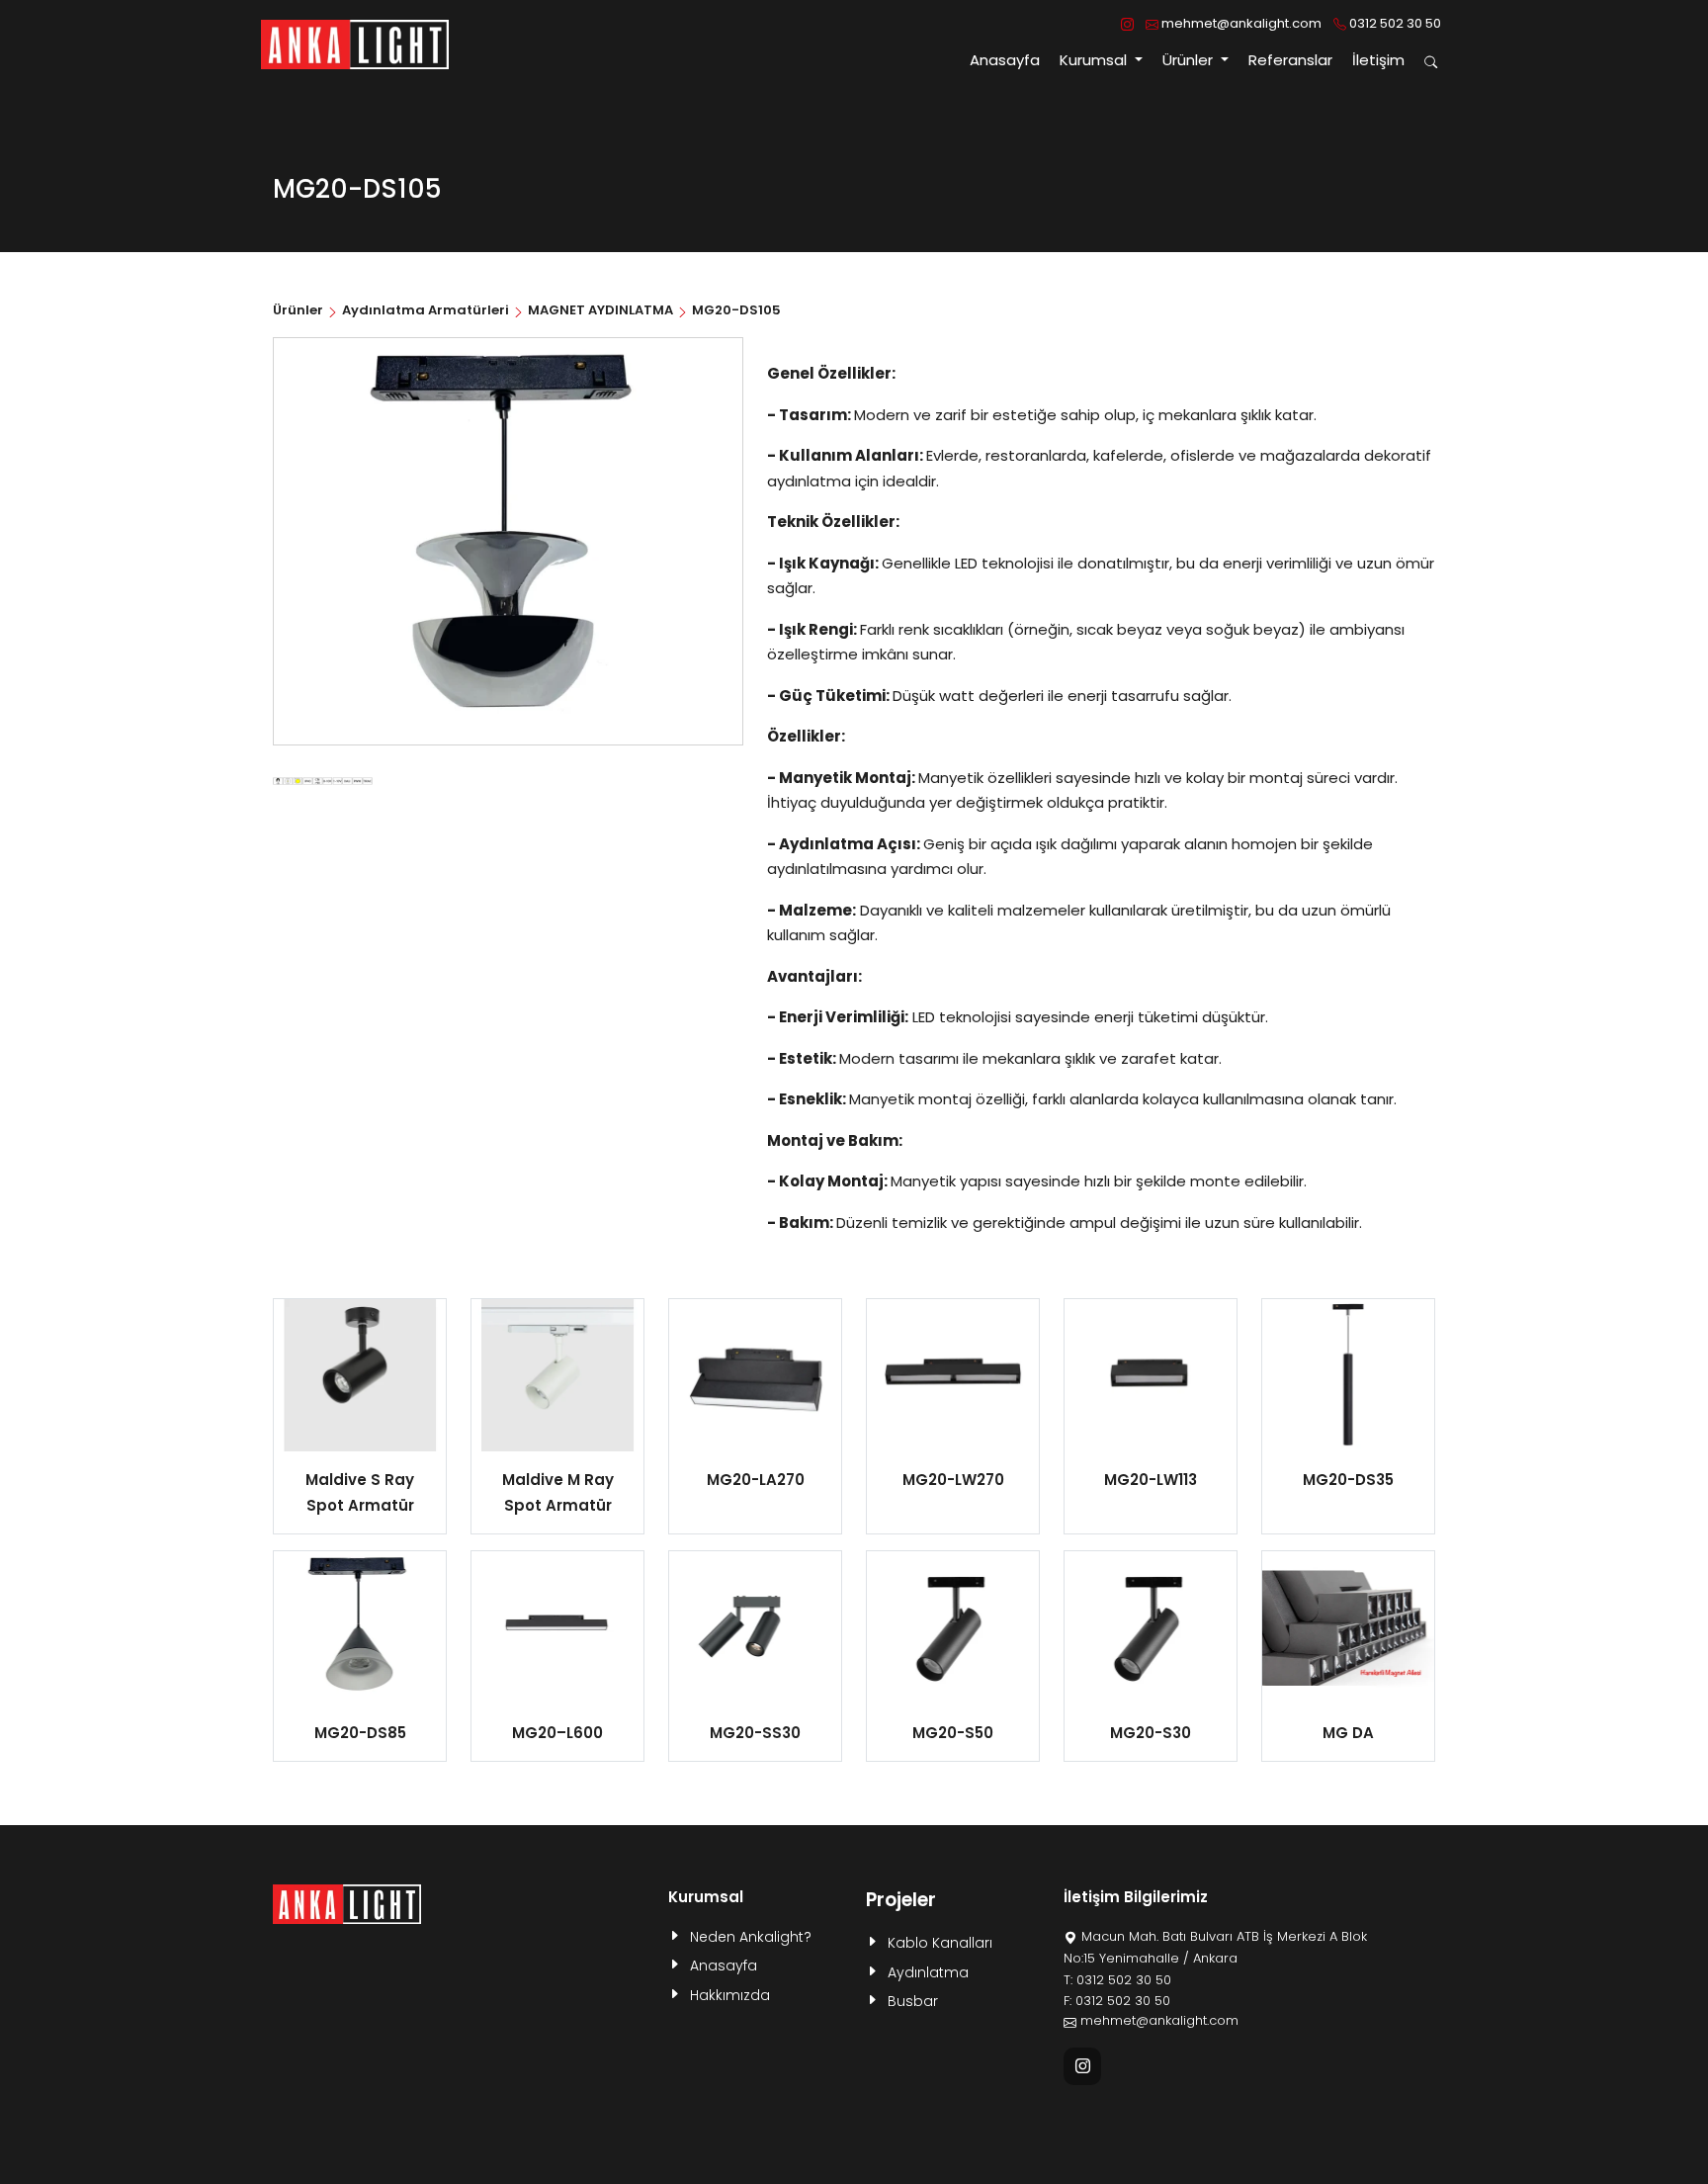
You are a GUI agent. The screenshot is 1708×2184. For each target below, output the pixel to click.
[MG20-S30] (1151, 1627)
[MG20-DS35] (1348, 1375)
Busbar (913, 2001)
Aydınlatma (928, 1972)
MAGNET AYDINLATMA (600, 310)
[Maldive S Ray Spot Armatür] (360, 1375)
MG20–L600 (557, 1733)
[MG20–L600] (557, 1627)
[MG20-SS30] (755, 1627)
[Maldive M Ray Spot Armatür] (557, 1375)
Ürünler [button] (1190, 60)
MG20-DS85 (360, 1733)
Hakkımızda (730, 1995)
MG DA (1348, 1733)
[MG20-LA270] (755, 1375)
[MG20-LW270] (953, 1375)
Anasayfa (1005, 60)
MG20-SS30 (755, 1733)
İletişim (1378, 60)
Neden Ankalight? (751, 1937)
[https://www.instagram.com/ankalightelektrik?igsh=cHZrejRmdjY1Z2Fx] (1127, 24)
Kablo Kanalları (940, 1943)
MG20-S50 (953, 1733)
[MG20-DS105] (323, 780)
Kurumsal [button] (1095, 60)
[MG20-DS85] (360, 1627)
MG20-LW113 (1151, 1480)
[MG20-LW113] (1151, 1375)
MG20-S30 (1151, 1733)
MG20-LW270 (953, 1480)
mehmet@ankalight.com (1240, 23)
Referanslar (1290, 60)
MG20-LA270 (756, 1480)
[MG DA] (1348, 1627)
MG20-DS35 (1348, 1480)
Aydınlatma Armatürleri (426, 310)
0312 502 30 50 (1394, 23)
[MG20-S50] (953, 1627)
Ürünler (299, 310)
